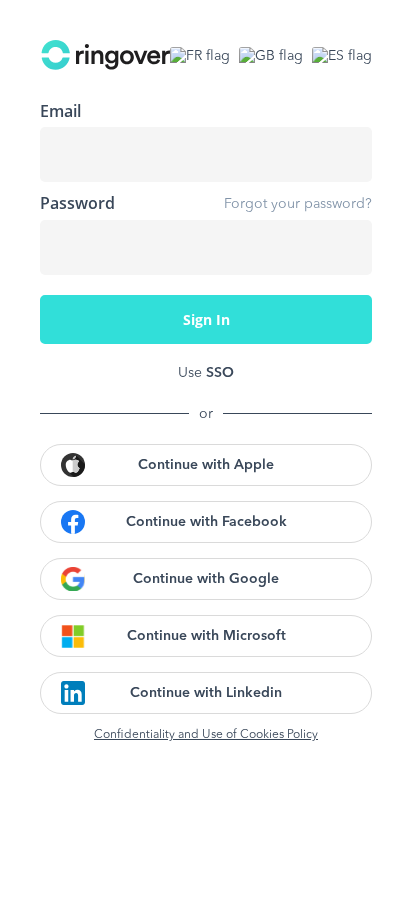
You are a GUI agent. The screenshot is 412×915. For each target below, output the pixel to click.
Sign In (206, 319)
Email (60, 111)
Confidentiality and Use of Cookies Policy (206, 735)
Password (77, 203)
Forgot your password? (298, 204)
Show (342, 247)
